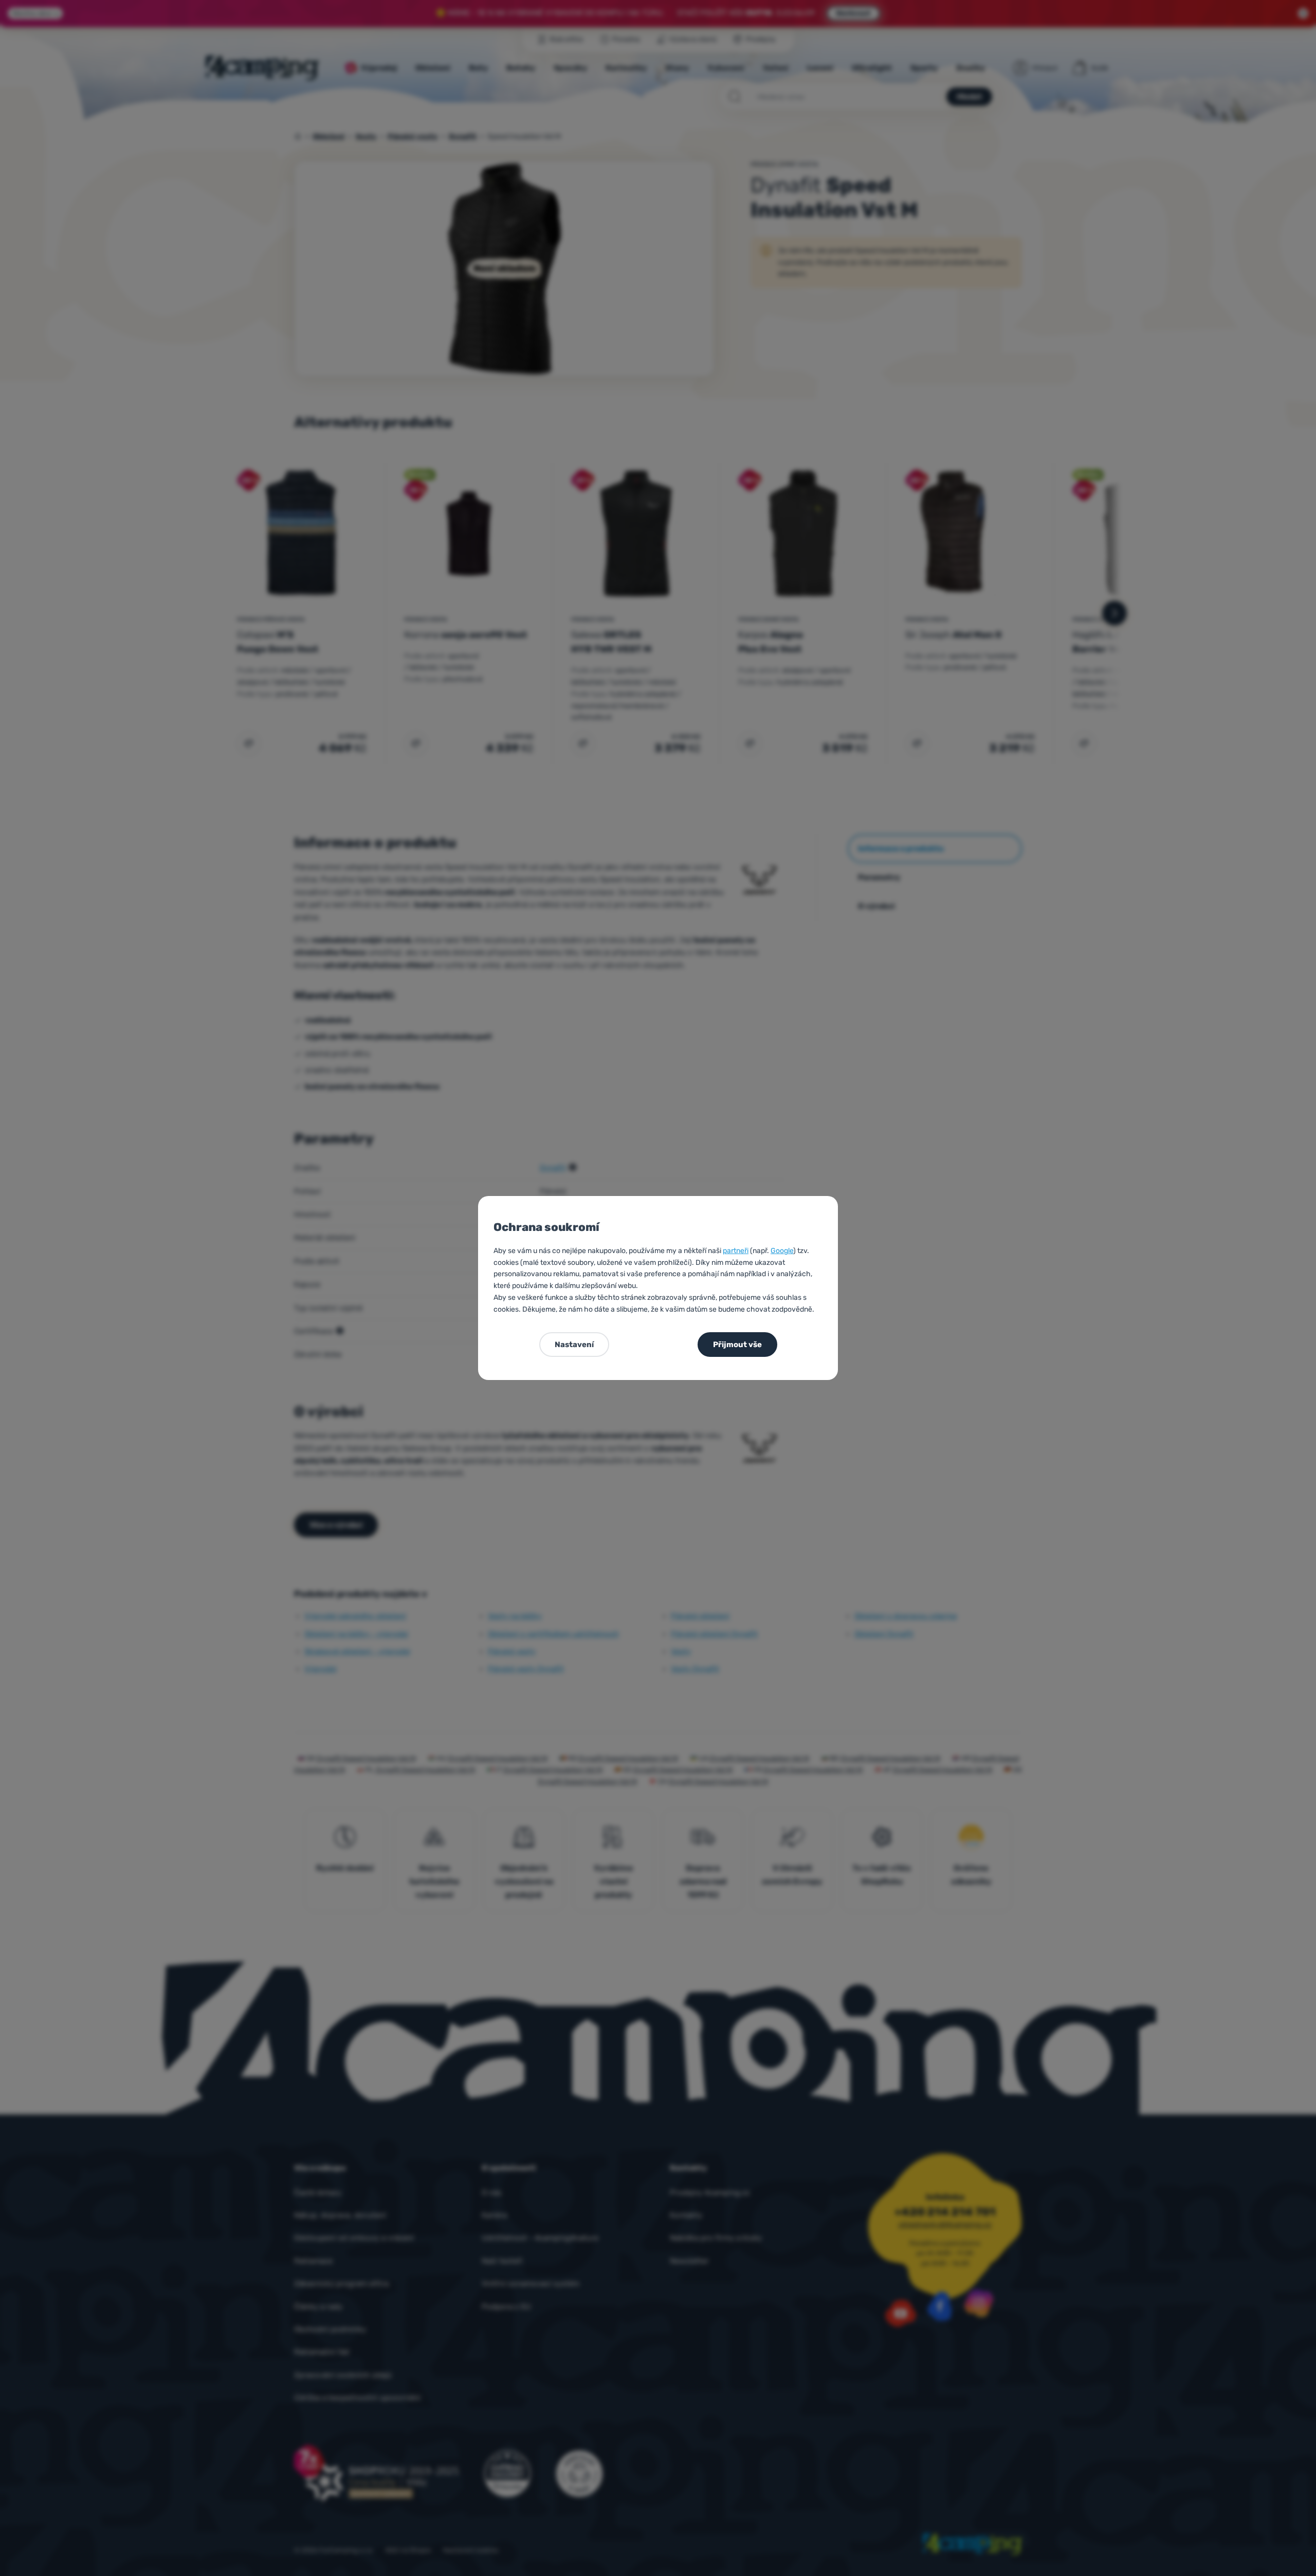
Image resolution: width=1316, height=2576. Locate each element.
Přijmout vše (737, 1345)
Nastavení (574, 1345)
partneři (736, 1251)
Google (782, 1251)
